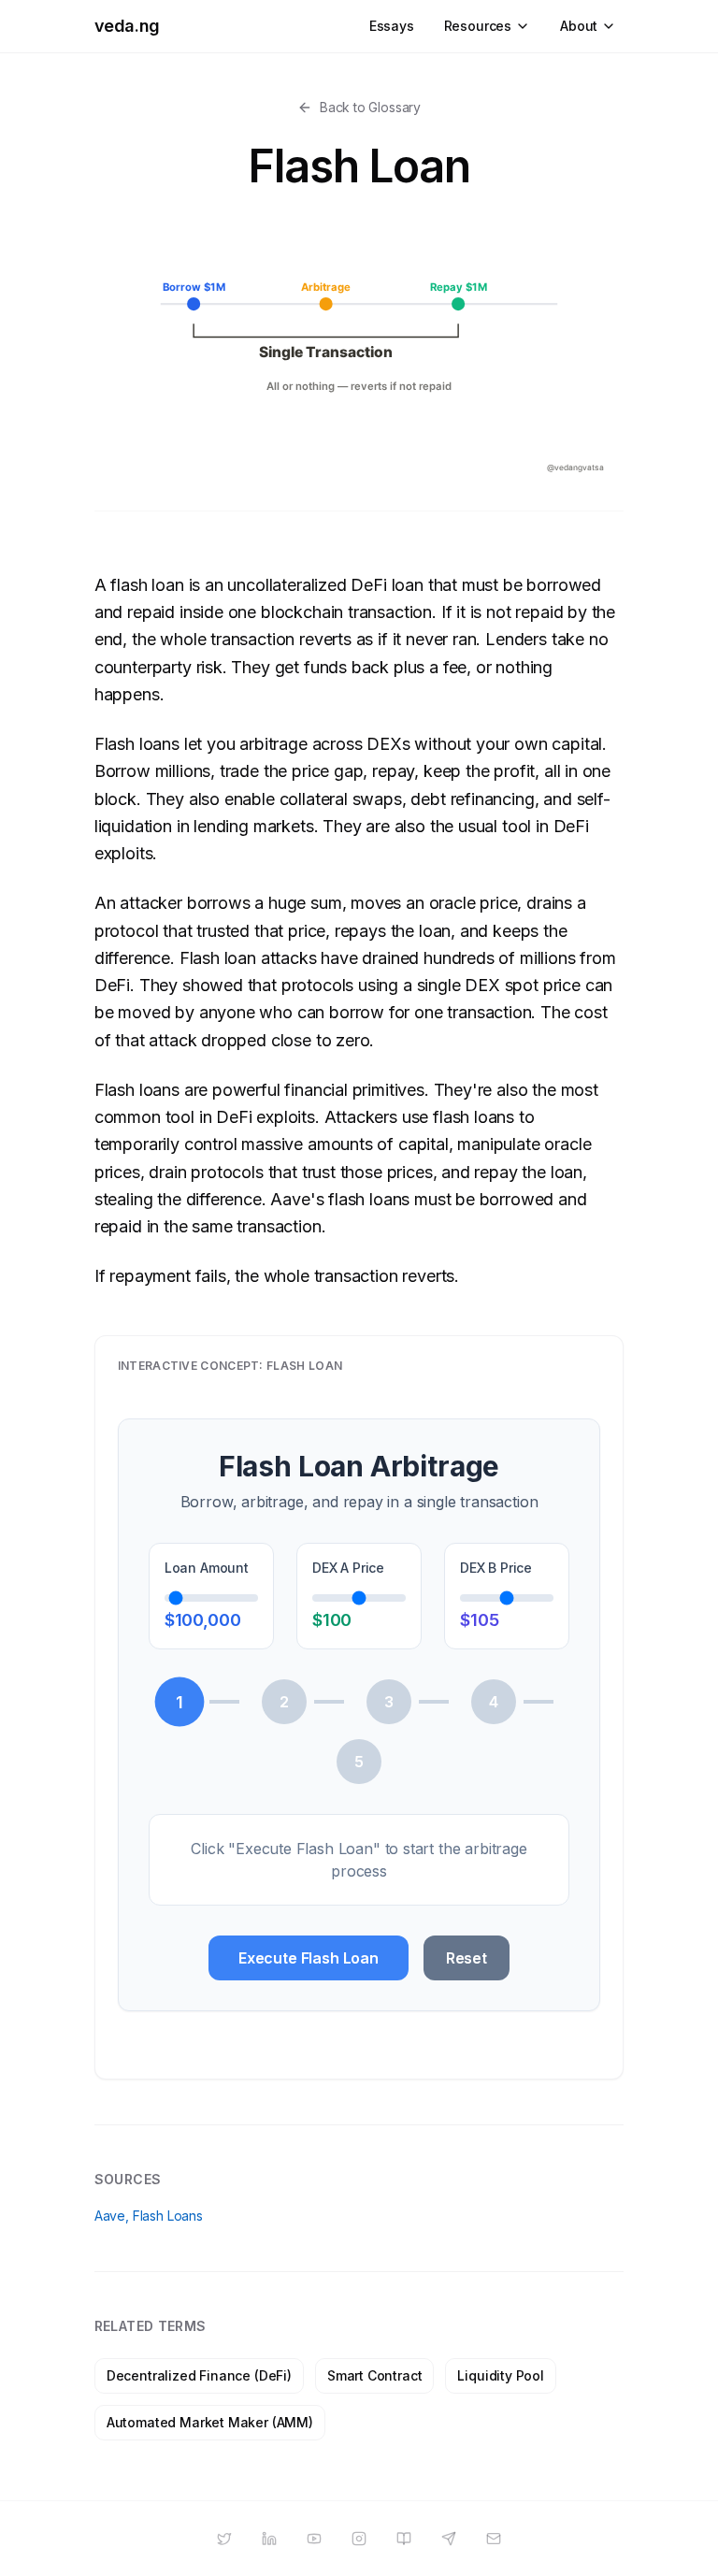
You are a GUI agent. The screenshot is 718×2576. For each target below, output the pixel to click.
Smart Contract (375, 2375)
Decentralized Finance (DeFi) (199, 2375)
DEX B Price (496, 1568)
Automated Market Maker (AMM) (210, 2422)
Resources (478, 26)
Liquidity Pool (501, 2375)
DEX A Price (348, 1568)
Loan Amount (207, 1568)
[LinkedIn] (269, 2539)
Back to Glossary (370, 107)
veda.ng (127, 26)
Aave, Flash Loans (149, 2216)
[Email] (494, 2539)
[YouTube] (314, 2539)
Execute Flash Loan (309, 1958)
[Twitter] (224, 2539)
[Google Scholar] (404, 2539)
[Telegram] (449, 2539)
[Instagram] (359, 2539)
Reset (467, 1958)
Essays (392, 26)
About (579, 26)
